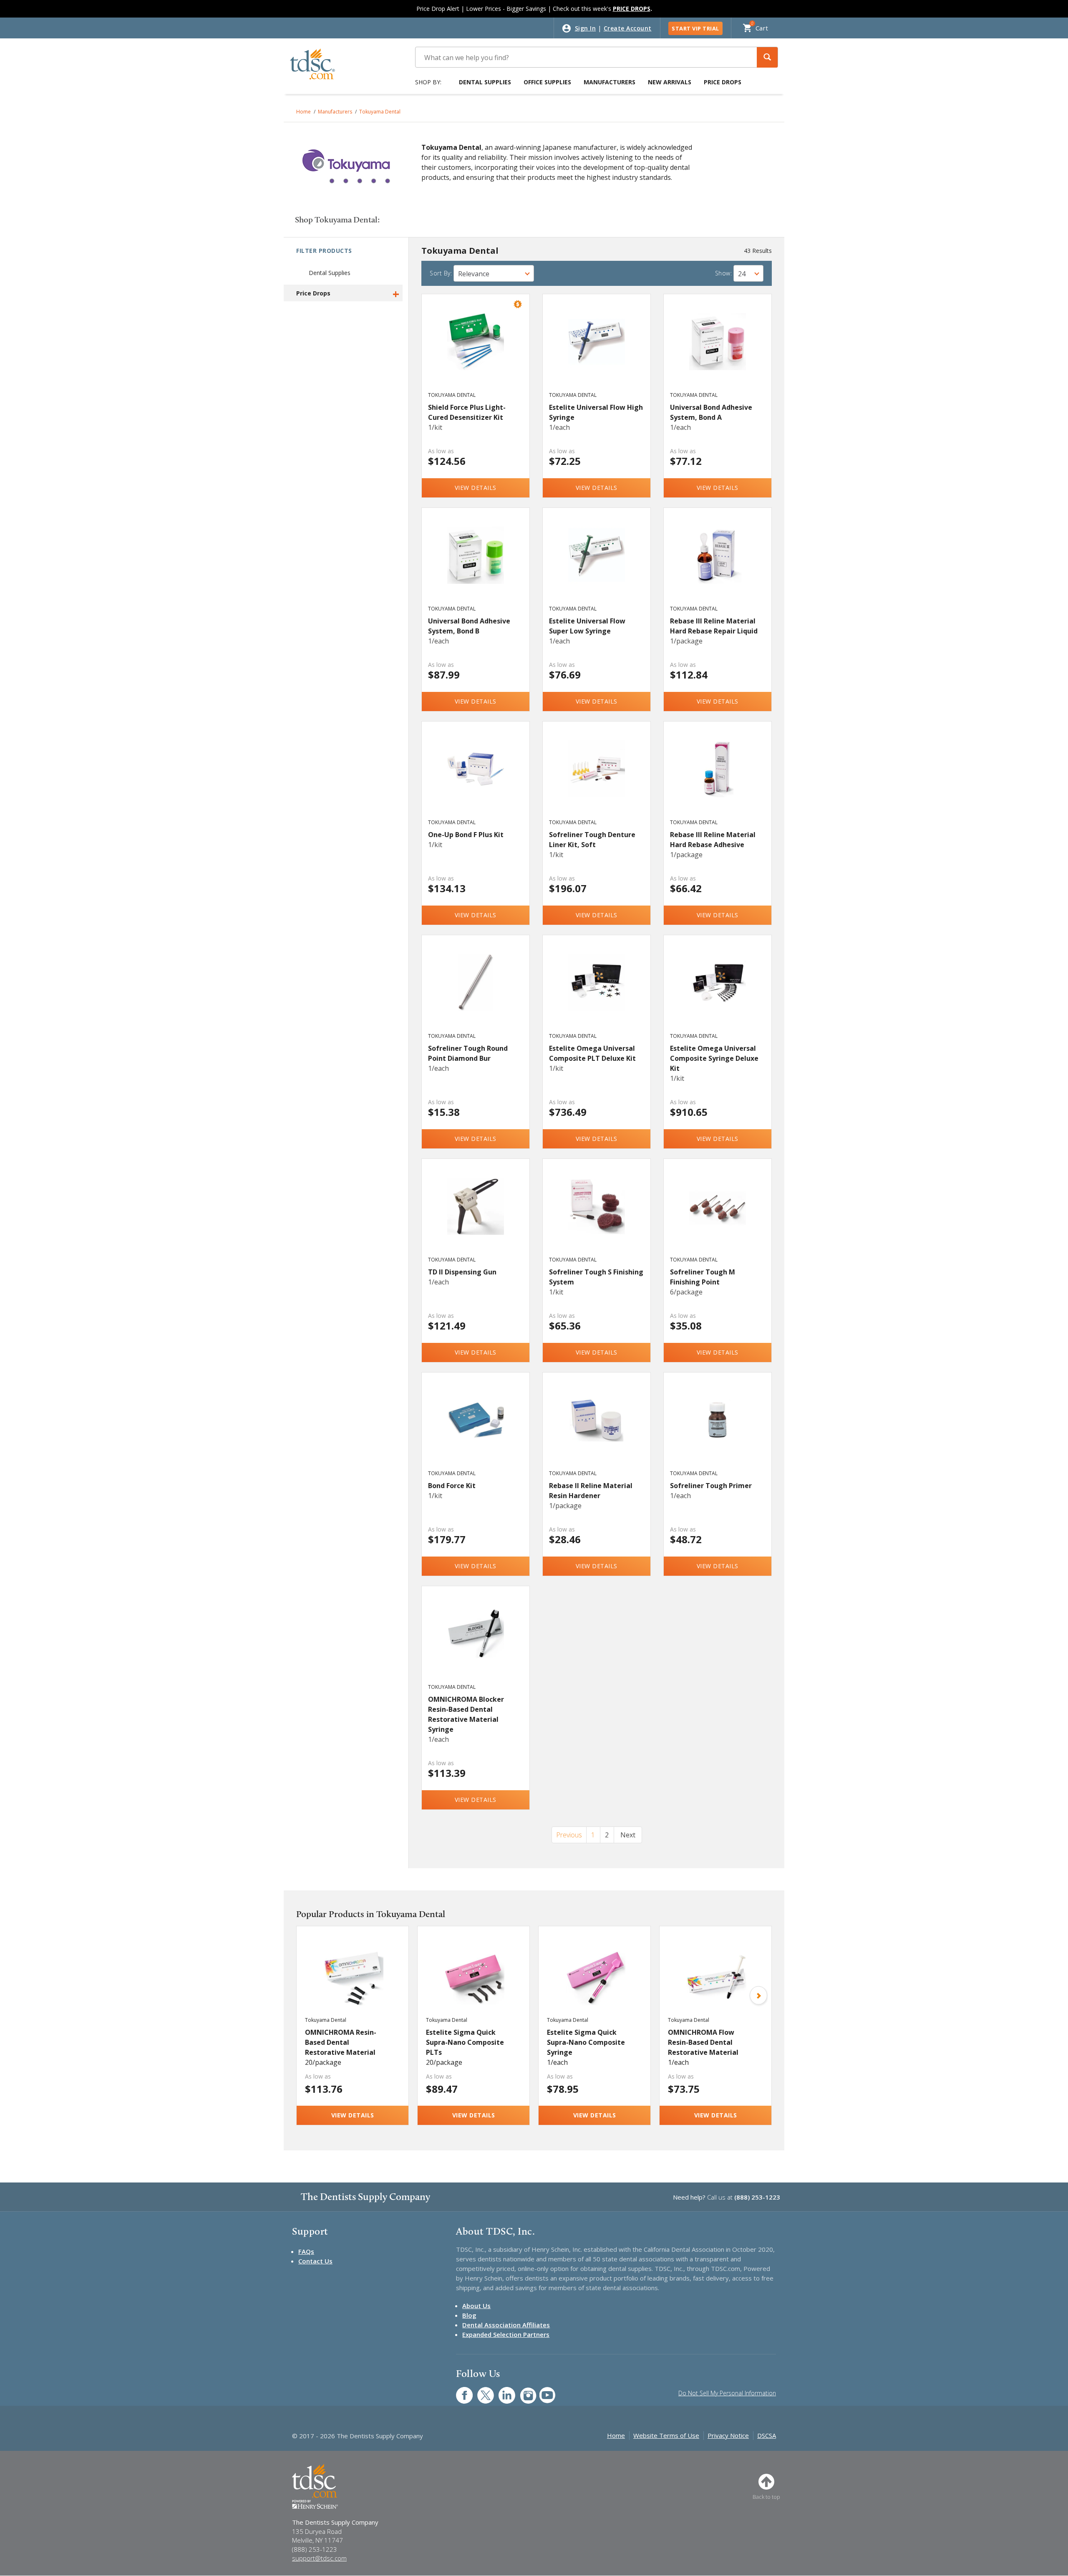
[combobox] (494, 273)
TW (481, 2391)
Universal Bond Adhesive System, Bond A (711, 412)
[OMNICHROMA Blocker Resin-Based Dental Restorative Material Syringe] (476, 1642)
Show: (724, 273)
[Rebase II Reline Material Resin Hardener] (597, 1429)
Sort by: (441, 273)
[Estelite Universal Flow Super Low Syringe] (597, 564)
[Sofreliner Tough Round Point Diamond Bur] (476, 992)
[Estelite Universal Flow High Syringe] (597, 351)
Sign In (586, 28)
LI (501, 2391)
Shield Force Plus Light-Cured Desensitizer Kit (467, 412)
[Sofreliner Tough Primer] (718, 1429)
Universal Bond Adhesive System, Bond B (469, 626)
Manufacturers (610, 82)
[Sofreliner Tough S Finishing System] (597, 1215)
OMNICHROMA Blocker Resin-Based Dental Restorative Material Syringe (466, 1714)
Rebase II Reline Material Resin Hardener (591, 1491)
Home (304, 112)
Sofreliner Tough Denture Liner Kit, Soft (592, 840)
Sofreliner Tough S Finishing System (596, 1277)
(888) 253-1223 (757, 2197)
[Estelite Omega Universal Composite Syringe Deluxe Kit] (718, 992)
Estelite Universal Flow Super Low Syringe (587, 626)
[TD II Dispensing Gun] (476, 1215)
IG (523, 2391)
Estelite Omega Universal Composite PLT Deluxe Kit (592, 1053)
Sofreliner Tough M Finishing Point (703, 1277)
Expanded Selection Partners (506, 2334)
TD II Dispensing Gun (462, 1272)
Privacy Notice (728, 2435)
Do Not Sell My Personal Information (727, 2393)
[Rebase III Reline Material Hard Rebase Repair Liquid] (718, 564)
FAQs (306, 2251)
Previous (569, 1835)
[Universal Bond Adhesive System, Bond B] (476, 564)
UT (543, 2391)
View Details (476, 488)
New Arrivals (670, 82)
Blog (469, 2315)
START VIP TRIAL (695, 28)
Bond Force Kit (452, 1486)
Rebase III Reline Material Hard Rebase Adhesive (713, 840)
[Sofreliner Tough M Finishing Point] (718, 1215)
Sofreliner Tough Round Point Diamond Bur (468, 1053)
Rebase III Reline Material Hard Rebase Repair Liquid (714, 626)
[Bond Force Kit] (476, 1429)
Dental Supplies (485, 82)
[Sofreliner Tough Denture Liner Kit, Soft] (597, 778)
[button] (767, 57)
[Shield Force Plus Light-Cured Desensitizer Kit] (476, 351)
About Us (476, 2306)
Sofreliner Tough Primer (711, 1486)
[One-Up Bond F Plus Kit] (476, 778)
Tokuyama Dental (380, 112)
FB (459, 2391)
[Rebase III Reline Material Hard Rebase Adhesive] (718, 778)
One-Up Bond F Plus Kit (466, 835)
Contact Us (315, 2261)
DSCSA (767, 2435)
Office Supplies (547, 82)
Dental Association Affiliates (506, 2325)
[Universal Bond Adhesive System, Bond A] (718, 351)
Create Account (628, 28)
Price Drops (723, 82)
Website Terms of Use (666, 2435)
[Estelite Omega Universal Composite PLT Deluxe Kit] (597, 992)
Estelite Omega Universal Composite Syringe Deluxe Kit (714, 1058)
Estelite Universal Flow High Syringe (596, 412)
